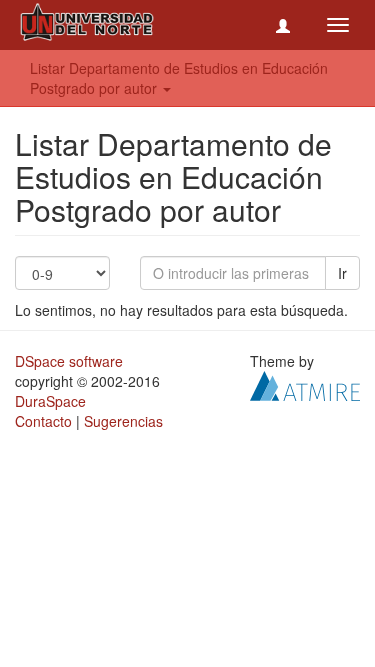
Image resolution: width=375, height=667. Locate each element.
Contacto (43, 421)
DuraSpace (50, 401)
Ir (342, 273)
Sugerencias (123, 421)
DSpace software (69, 361)
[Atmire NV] (305, 384)
